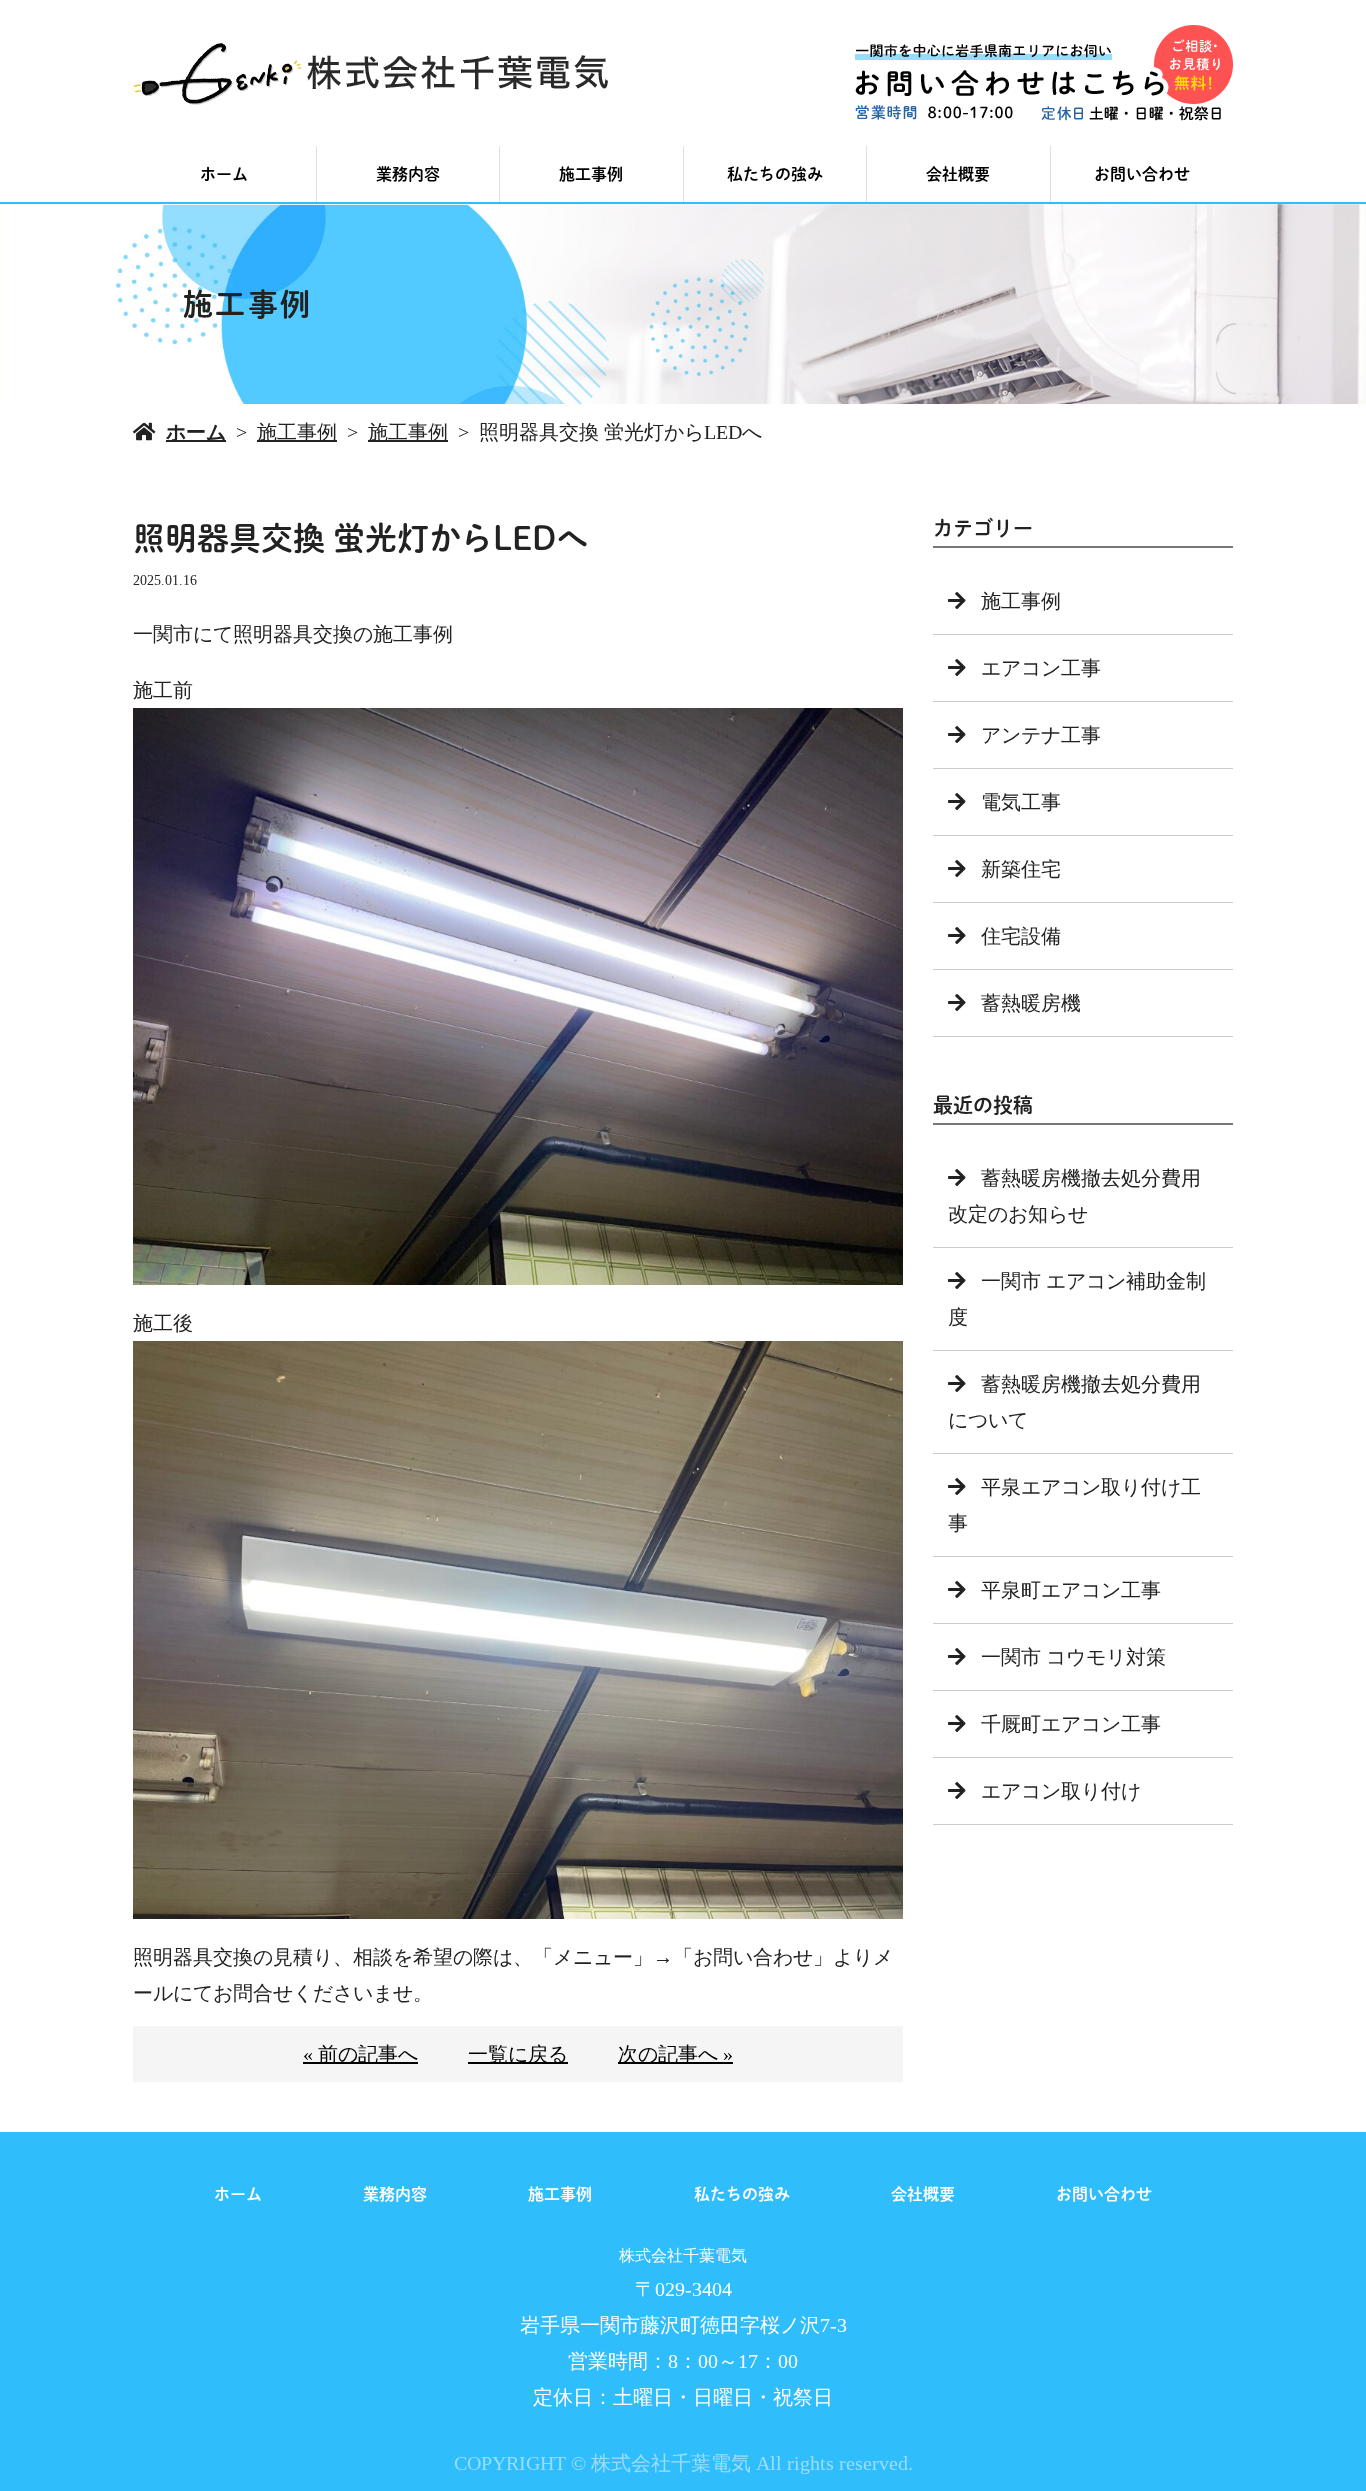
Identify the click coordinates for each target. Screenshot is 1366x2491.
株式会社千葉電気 (683, 2255)
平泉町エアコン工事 (1071, 1590)
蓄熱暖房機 (1031, 1003)
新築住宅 (1021, 869)
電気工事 (1021, 802)
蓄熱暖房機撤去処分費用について (1074, 1402)
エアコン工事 (1041, 668)
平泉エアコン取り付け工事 (1074, 1505)
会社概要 (958, 174)
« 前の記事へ (360, 2054)
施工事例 (591, 174)
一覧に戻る (518, 2054)
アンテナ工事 (1041, 735)
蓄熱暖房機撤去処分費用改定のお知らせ (1074, 1196)
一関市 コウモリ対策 (1073, 1657)
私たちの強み (775, 174)
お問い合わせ (1142, 174)
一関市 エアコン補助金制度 (1077, 1299)
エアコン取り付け (1061, 1791)
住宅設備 (1021, 936)
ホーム (224, 174)
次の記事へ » (675, 2054)
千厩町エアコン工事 (1071, 1724)
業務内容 (408, 174)
